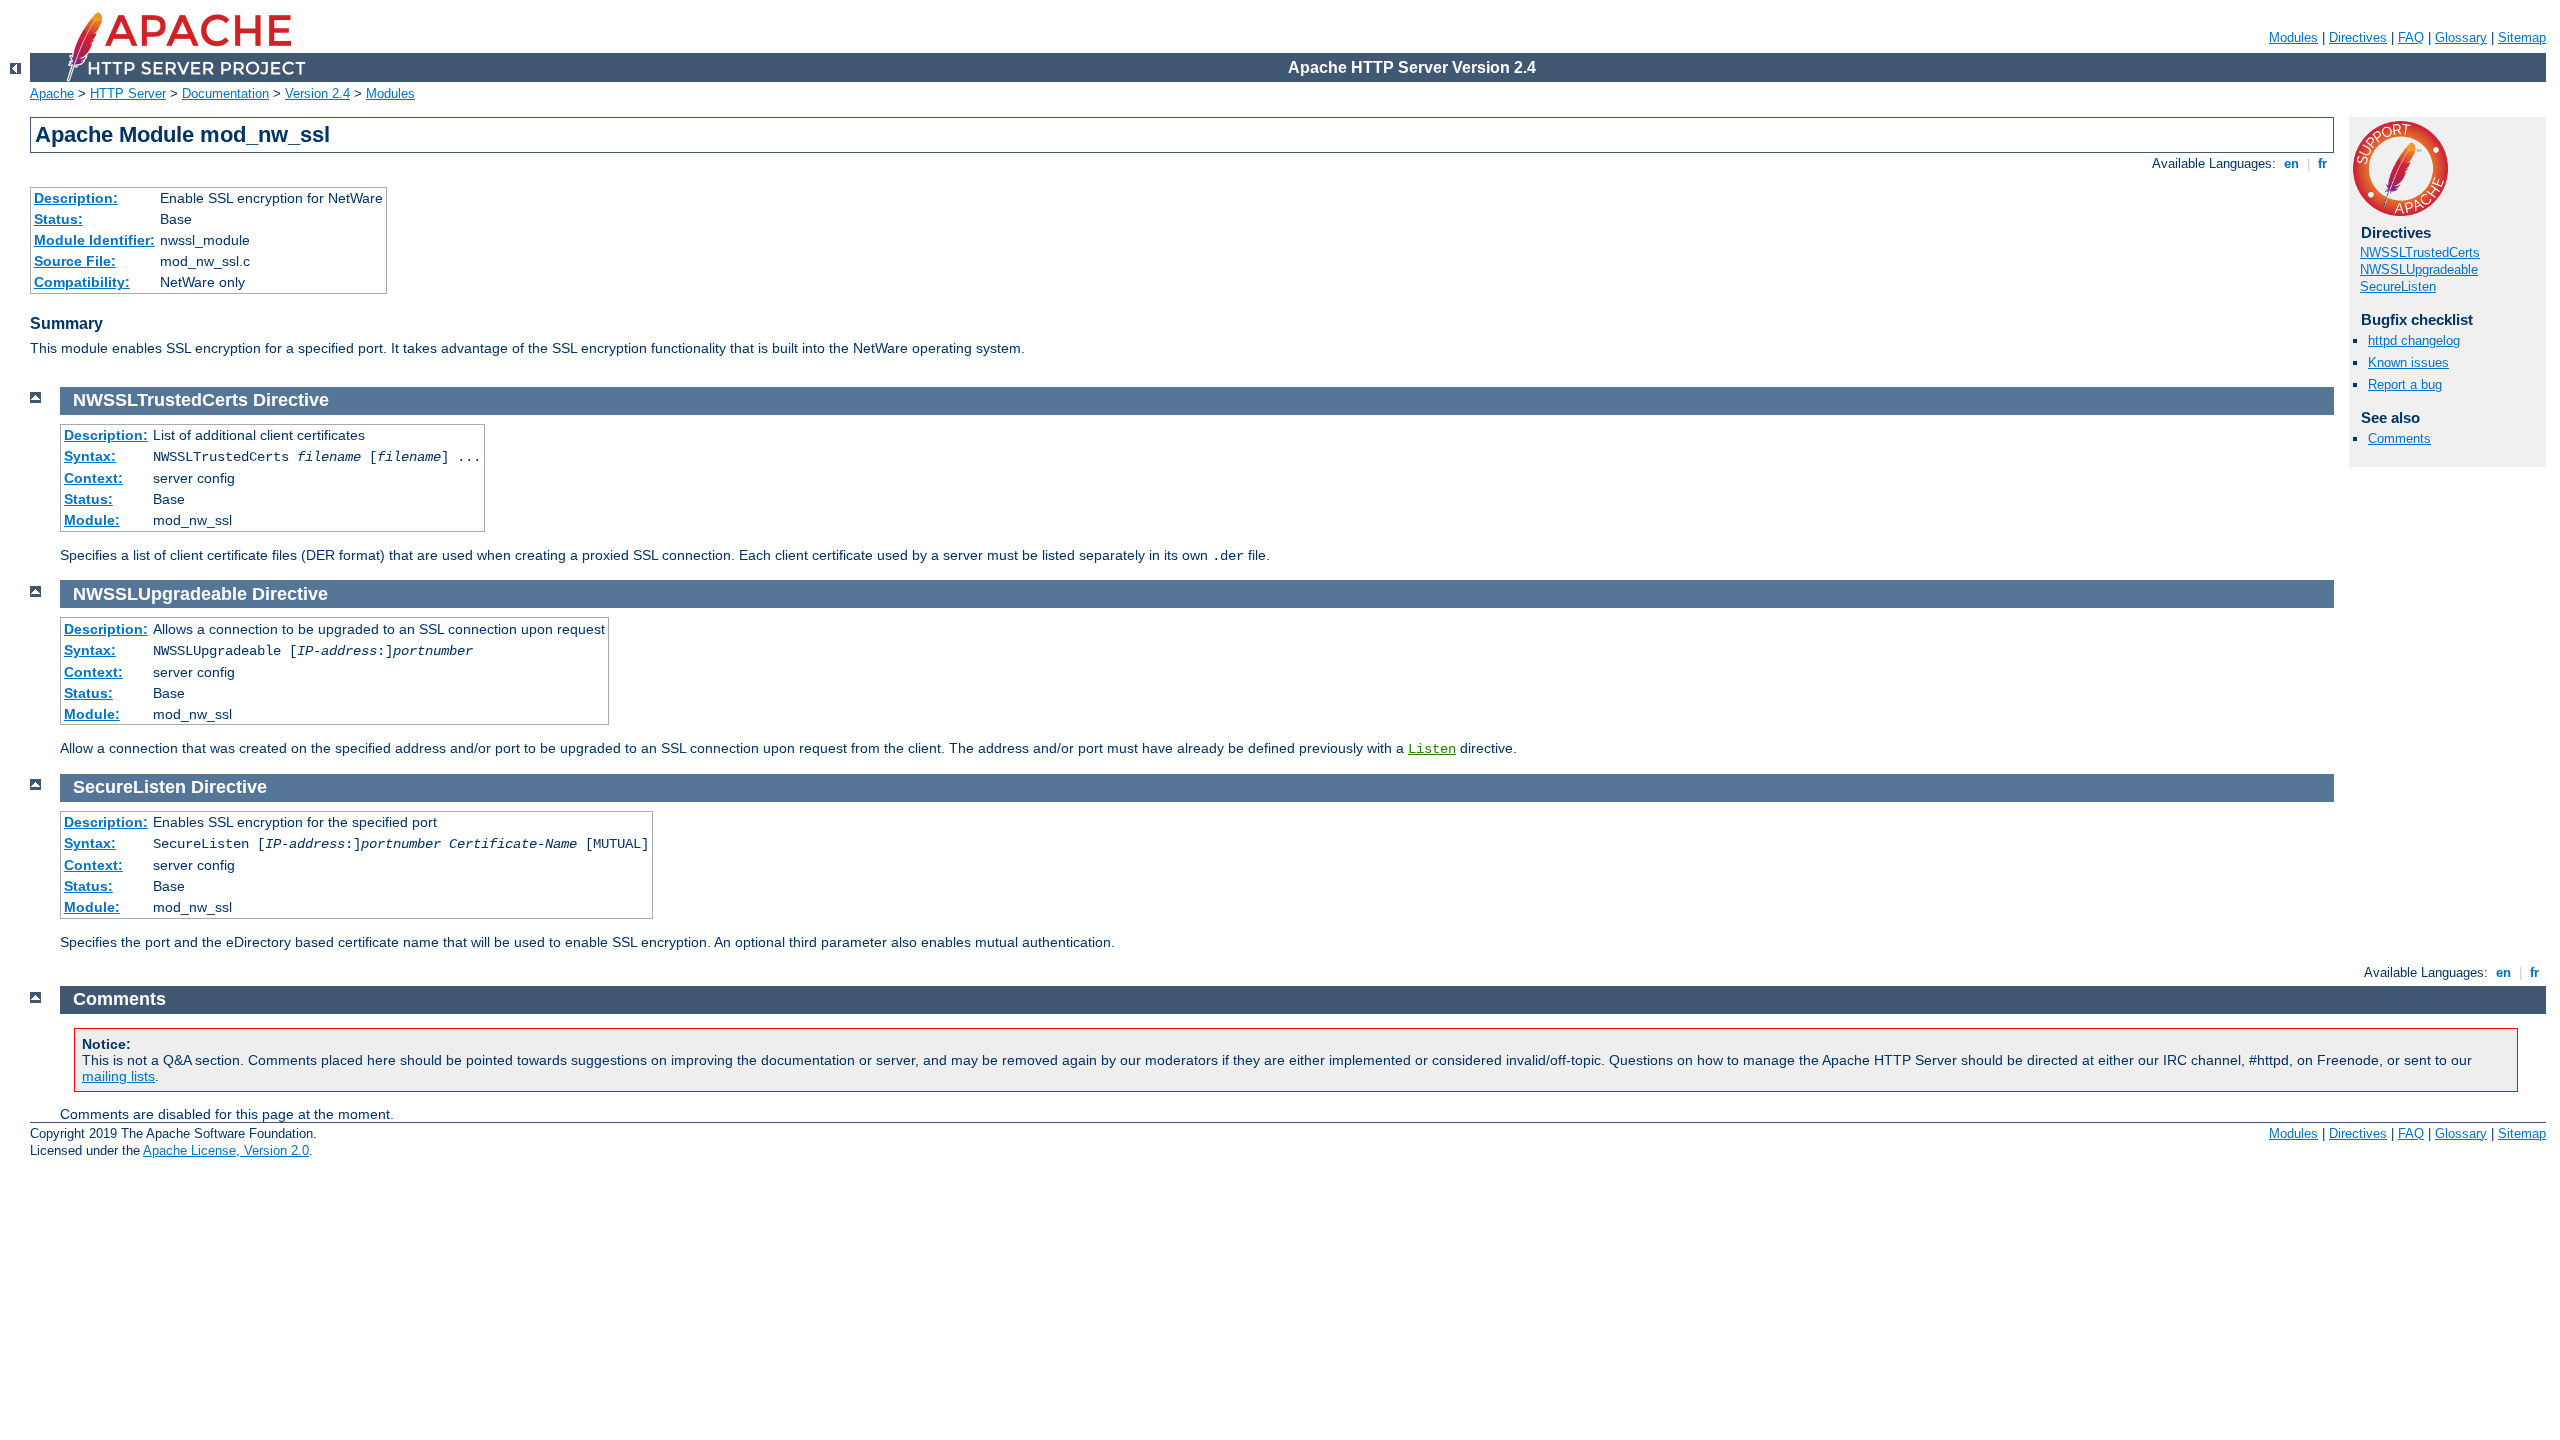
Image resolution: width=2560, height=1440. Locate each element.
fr (2322, 163)
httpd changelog (2414, 340)
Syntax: (90, 456)
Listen (1432, 749)
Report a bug (2405, 384)
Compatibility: (82, 282)
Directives (2358, 37)
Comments (2399, 438)
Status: (58, 219)
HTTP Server (128, 93)
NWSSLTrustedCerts (2420, 252)
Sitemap (2522, 37)
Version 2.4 (317, 93)
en (2291, 163)
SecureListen (2398, 286)
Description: (76, 198)
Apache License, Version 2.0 (226, 1150)
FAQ (2411, 37)
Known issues (2408, 362)
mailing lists (118, 1076)
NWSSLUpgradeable (2419, 269)
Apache (52, 93)
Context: (93, 478)
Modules (2293, 37)
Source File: (75, 261)
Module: (92, 520)
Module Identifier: (94, 240)
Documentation (225, 93)
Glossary (2461, 37)
